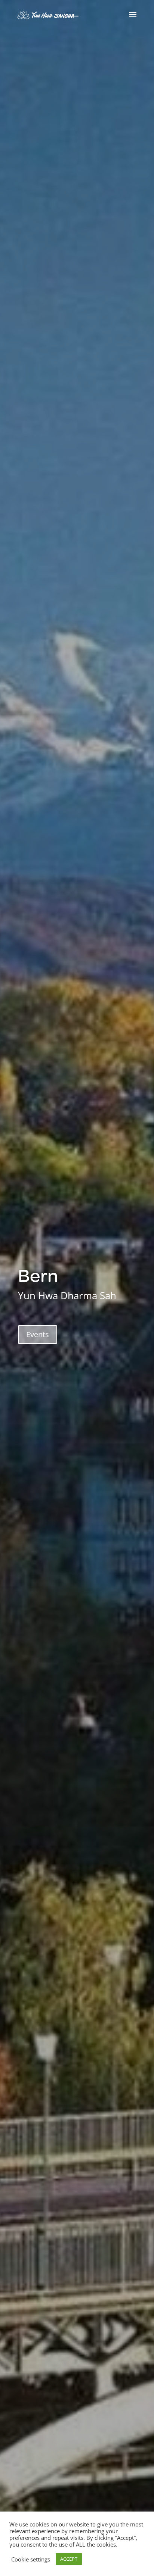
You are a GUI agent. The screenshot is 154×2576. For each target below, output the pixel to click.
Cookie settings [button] (31, 2559)
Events (38, 1334)
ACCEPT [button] (69, 2559)
